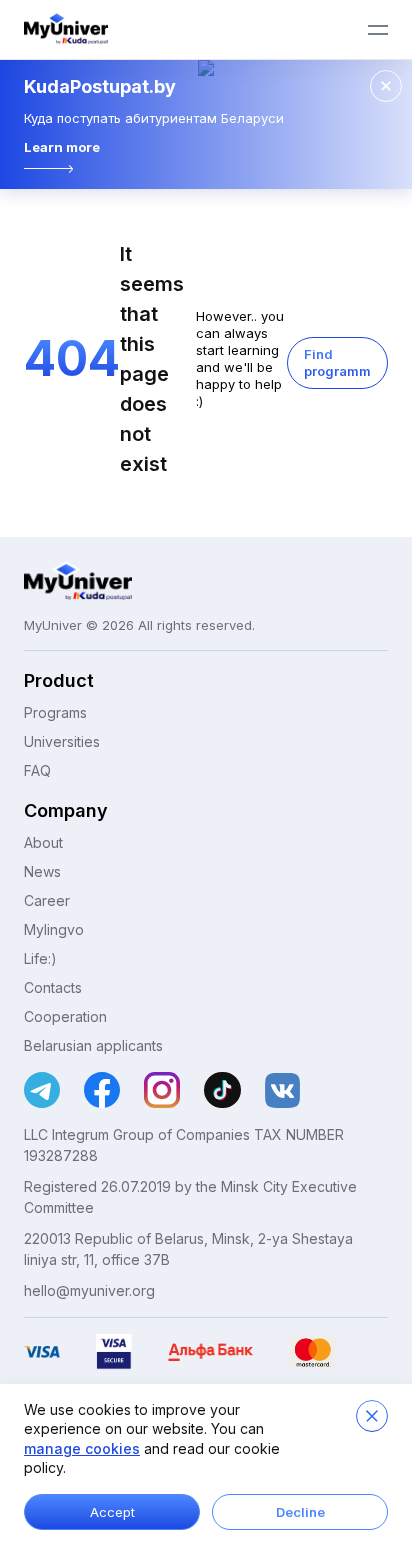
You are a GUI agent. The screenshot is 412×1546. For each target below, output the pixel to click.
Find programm (337, 362)
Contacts (53, 987)
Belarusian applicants (93, 1045)
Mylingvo (54, 929)
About (43, 842)
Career (47, 900)
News (42, 871)
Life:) (40, 958)
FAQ (37, 770)
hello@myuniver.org (89, 1290)
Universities (62, 741)
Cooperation (65, 1016)
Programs (55, 712)
